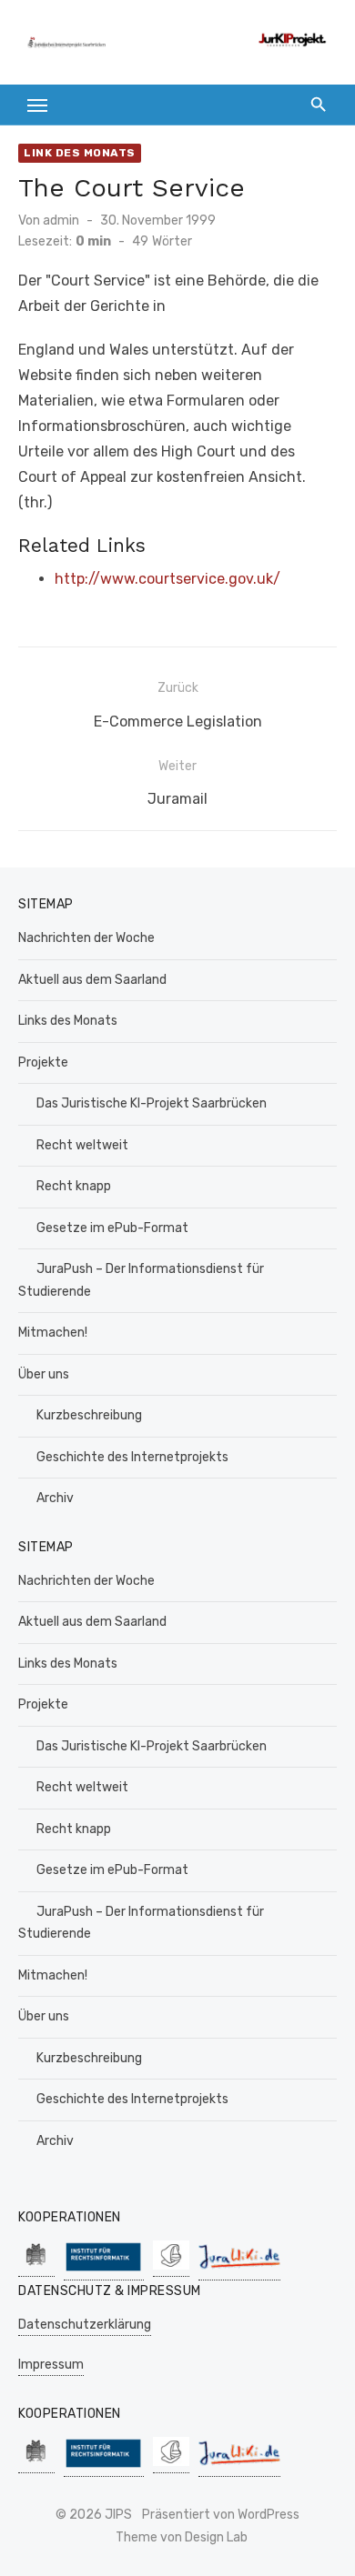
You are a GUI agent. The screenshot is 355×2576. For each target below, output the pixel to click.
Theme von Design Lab (182, 2537)
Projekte (43, 1062)
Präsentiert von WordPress (221, 2515)
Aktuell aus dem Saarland (92, 980)
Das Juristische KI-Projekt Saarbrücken (152, 1103)
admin (61, 221)
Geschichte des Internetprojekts (132, 1457)
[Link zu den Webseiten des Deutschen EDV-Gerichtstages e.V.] (171, 2267)
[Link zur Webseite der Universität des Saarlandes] (36, 2267)
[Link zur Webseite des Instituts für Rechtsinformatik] (104, 2271)
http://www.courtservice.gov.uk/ (167, 579)
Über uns (44, 1374)
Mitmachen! (53, 1333)
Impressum (51, 2365)
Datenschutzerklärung (85, 2325)
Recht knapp (74, 1186)
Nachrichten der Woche (86, 938)
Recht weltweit (82, 1145)
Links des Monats (68, 1021)
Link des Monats (80, 153)
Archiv (55, 1498)
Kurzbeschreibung (89, 1415)
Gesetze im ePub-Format (112, 1228)
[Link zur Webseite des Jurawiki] (239, 2271)
